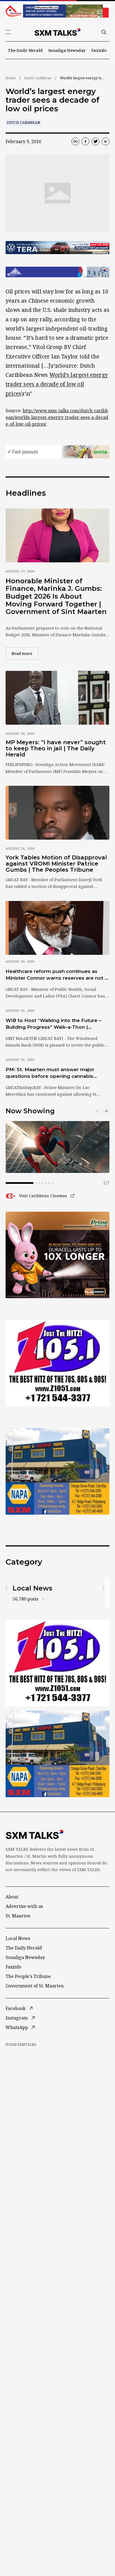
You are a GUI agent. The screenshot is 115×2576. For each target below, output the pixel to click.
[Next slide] (106, 1111)
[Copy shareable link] (75, 141)
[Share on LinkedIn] (106, 141)
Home (11, 78)
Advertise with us (24, 1906)
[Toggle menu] (8, 32)
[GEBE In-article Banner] (57, 272)
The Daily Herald (25, 50)
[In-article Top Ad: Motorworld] (57, 248)
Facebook (16, 2008)
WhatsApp (17, 2027)
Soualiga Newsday (67, 50)
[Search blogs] (104, 32)
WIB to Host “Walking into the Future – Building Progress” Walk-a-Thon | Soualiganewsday (53, 1024)
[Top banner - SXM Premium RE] (57, 11)
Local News (18, 1938)
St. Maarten (18, 1916)
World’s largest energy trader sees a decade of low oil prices (57, 384)
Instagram (17, 2018)
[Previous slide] (97, 1111)
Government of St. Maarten (35, 1986)
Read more (25, 653)
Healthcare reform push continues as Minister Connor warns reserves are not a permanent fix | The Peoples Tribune (57, 975)
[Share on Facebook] (85, 141)
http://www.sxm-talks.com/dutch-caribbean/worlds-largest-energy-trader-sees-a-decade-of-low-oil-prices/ (57, 417)
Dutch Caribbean (38, 78)
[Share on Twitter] (95, 141)
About (12, 1897)
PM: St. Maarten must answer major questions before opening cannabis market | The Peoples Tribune (50, 1073)
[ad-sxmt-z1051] (57, 1363)
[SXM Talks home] (57, 32)
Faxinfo (99, 50)
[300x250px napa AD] (57, 1471)
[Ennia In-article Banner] (57, 452)
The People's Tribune (28, 1976)
